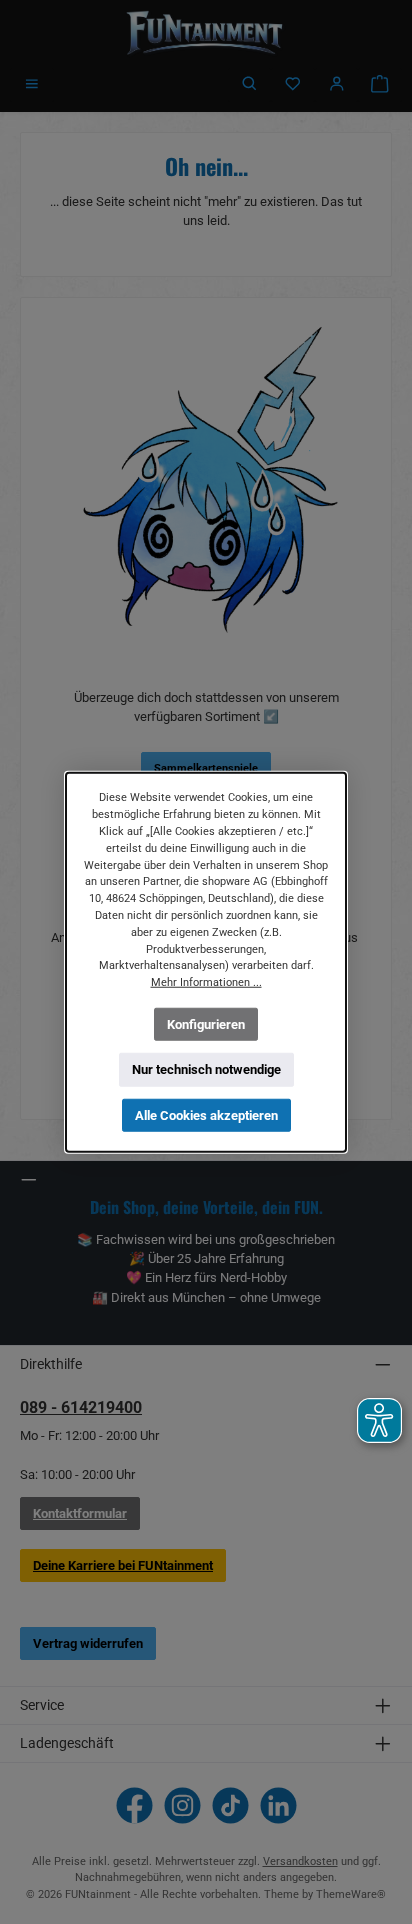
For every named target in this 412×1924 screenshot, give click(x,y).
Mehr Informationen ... (206, 982)
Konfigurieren (206, 1023)
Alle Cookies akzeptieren (206, 1115)
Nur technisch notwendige (206, 1069)
